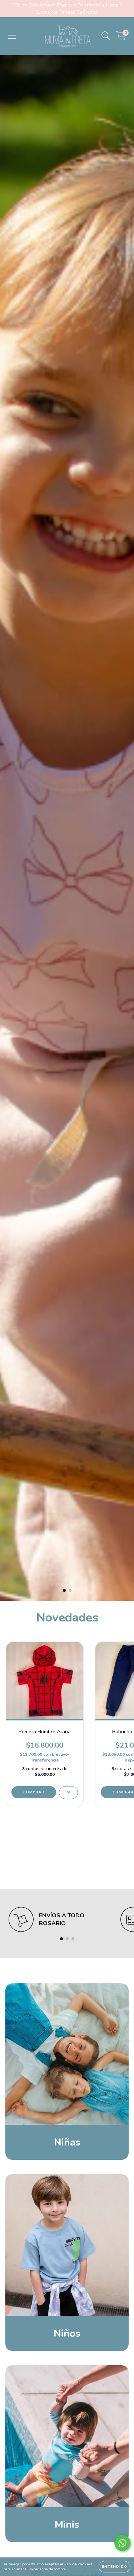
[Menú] (12, 36)
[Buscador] (106, 36)
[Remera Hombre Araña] (68, 1793)
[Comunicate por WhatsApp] (122, 2543)
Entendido (115, 2567)
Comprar (34, 1792)
